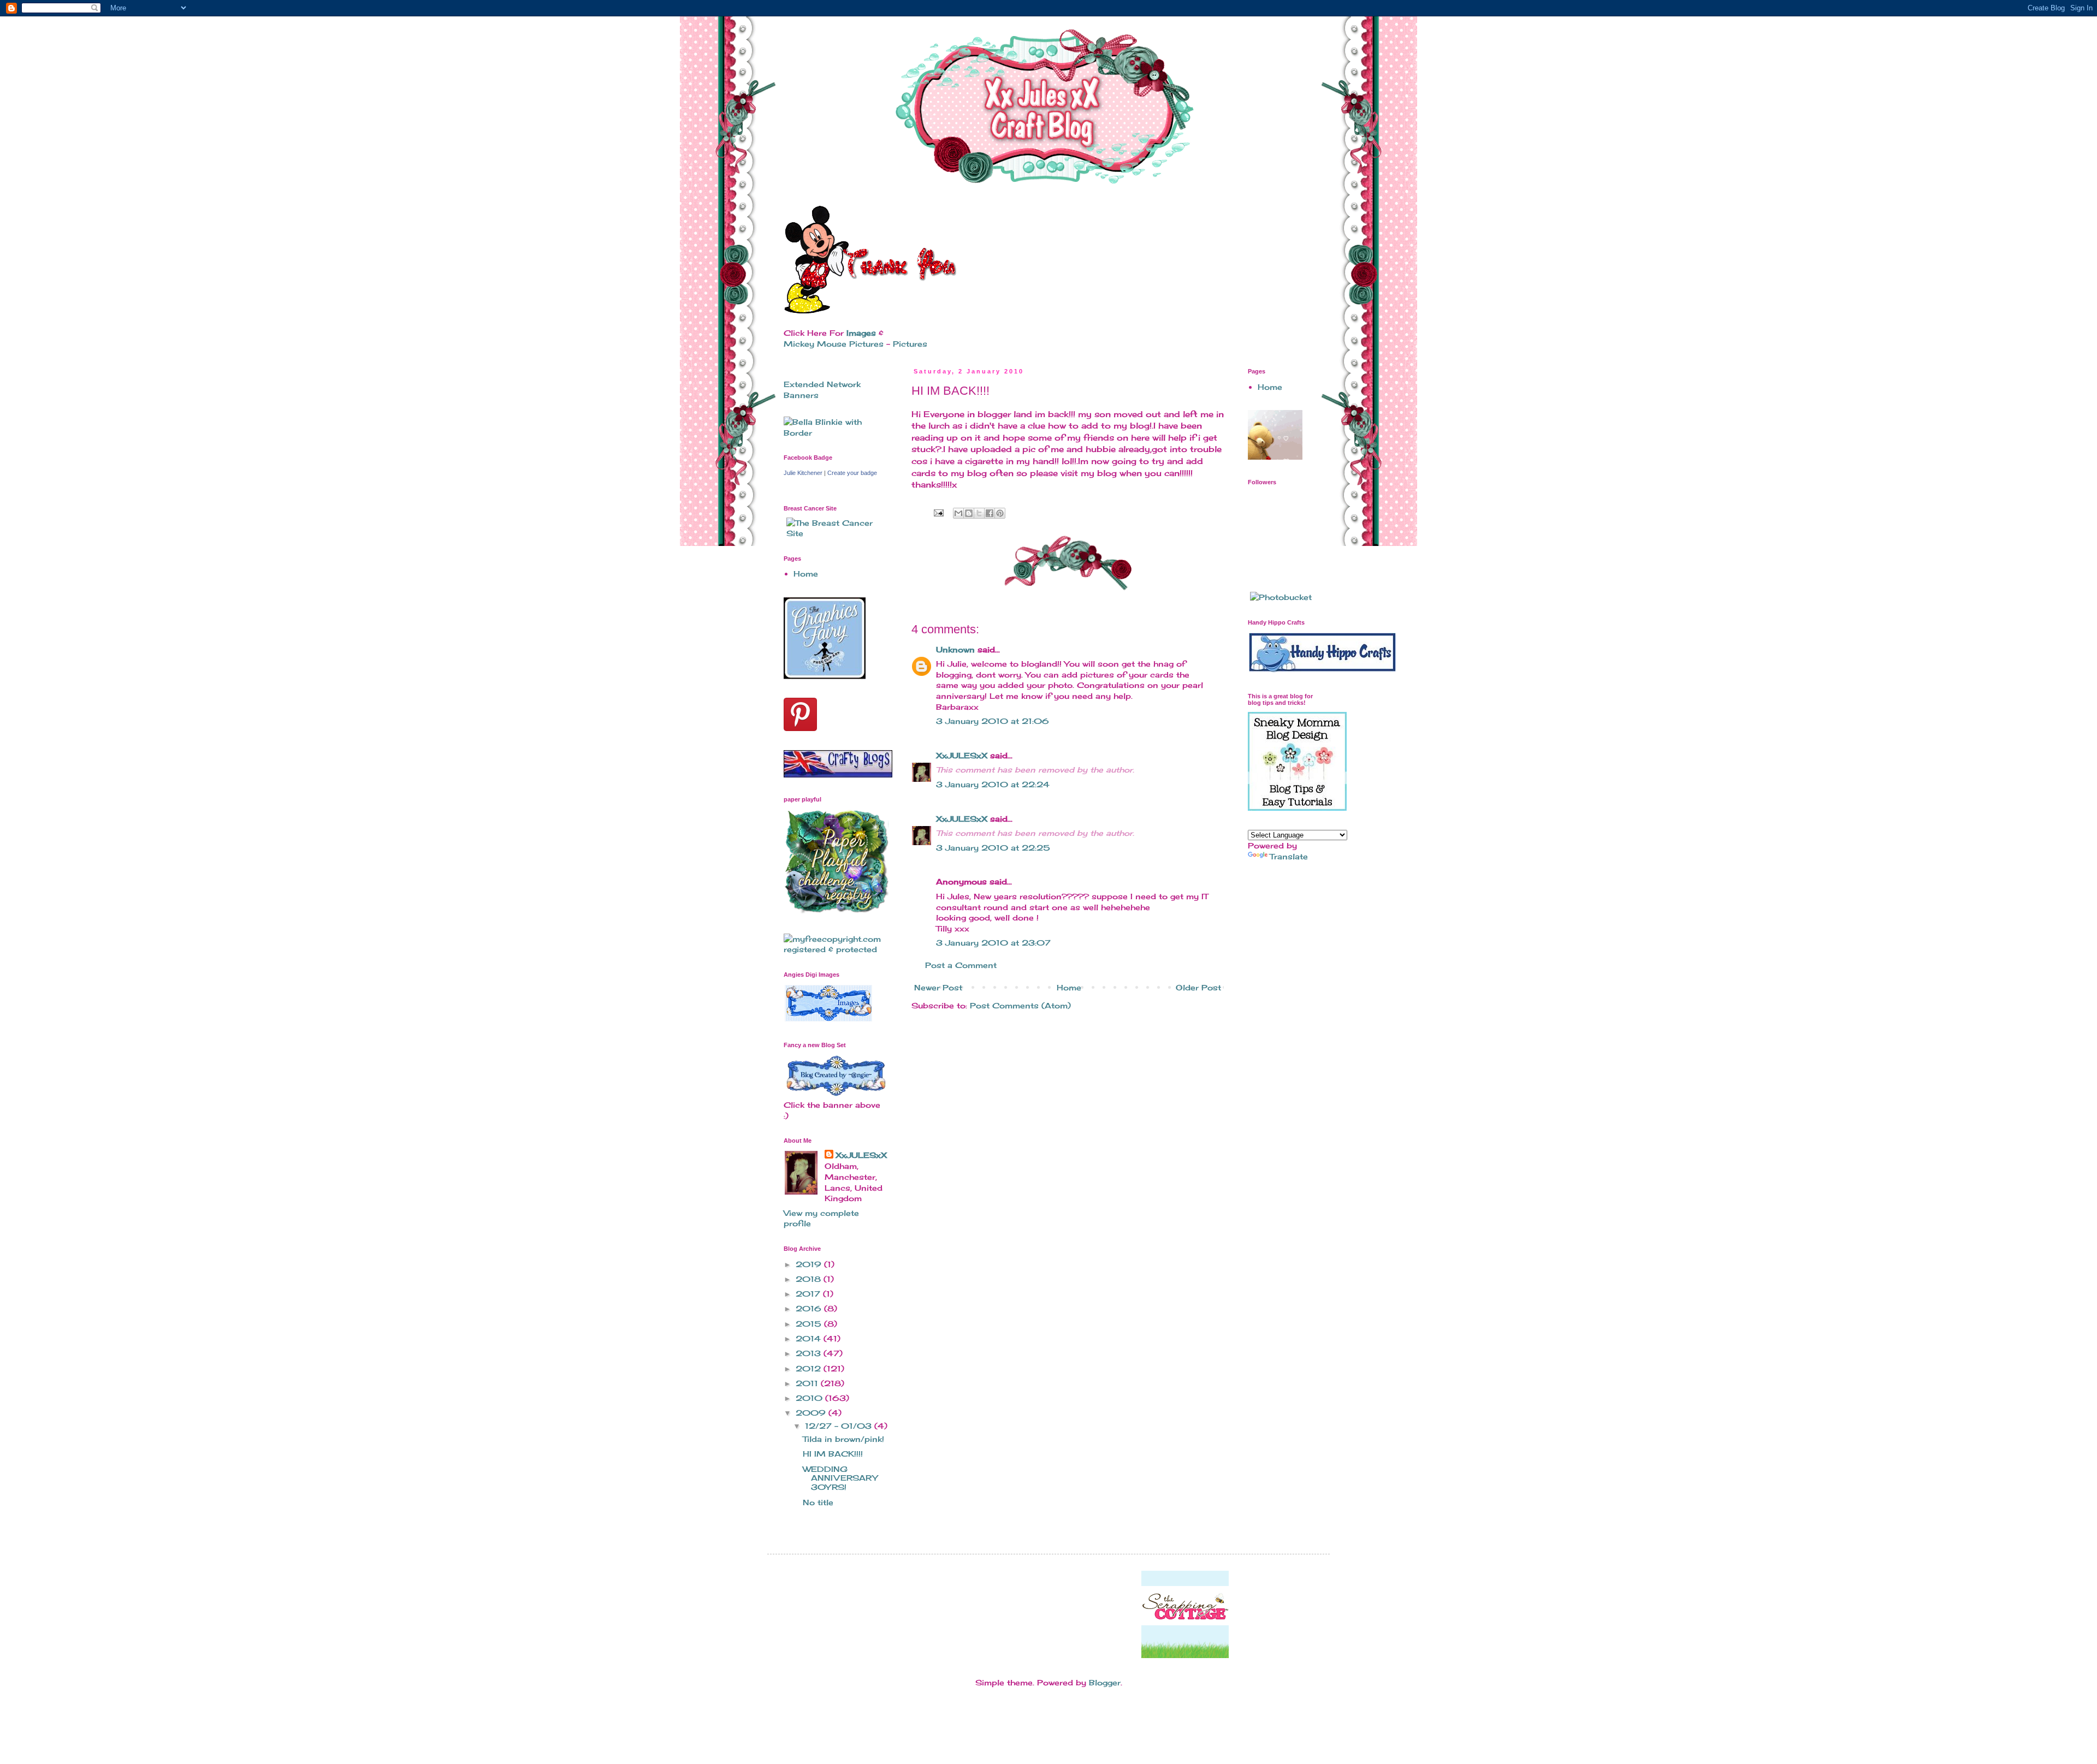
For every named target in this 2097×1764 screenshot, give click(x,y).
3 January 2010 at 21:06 (993, 721)
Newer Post (938, 987)
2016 (810, 1308)
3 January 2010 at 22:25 (993, 848)
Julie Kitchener (803, 473)
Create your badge (852, 473)
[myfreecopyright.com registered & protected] (836, 949)
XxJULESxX (962, 755)
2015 (810, 1324)
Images (861, 333)
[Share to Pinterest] (1000, 513)
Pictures (910, 344)
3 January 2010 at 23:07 (993, 943)
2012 (810, 1368)
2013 (810, 1353)
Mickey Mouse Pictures (834, 344)
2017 (809, 1294)
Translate (1289, 856)
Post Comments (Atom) (1020, 1005)
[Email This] (958, 513)
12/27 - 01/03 (840, 1426)
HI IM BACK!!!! (833, 1454)
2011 (808, 1383)
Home (1069, 987)
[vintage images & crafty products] (825, 676)
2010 (810, 1398)
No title (818, 1502)
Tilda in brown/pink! (843, 1439)
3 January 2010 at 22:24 (993, 784)
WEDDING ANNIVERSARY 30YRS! (840, 1478)
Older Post (1198, 987)
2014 (810, 1338)
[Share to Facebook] (990, 513)
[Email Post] (938, 512)
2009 (812, 1413)
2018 (810, 1279)
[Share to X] (979, 513)
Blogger (1105, 1682)
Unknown (955, 649)
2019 (810, 1264)
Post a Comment (961, 965)
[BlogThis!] (969, 513)
